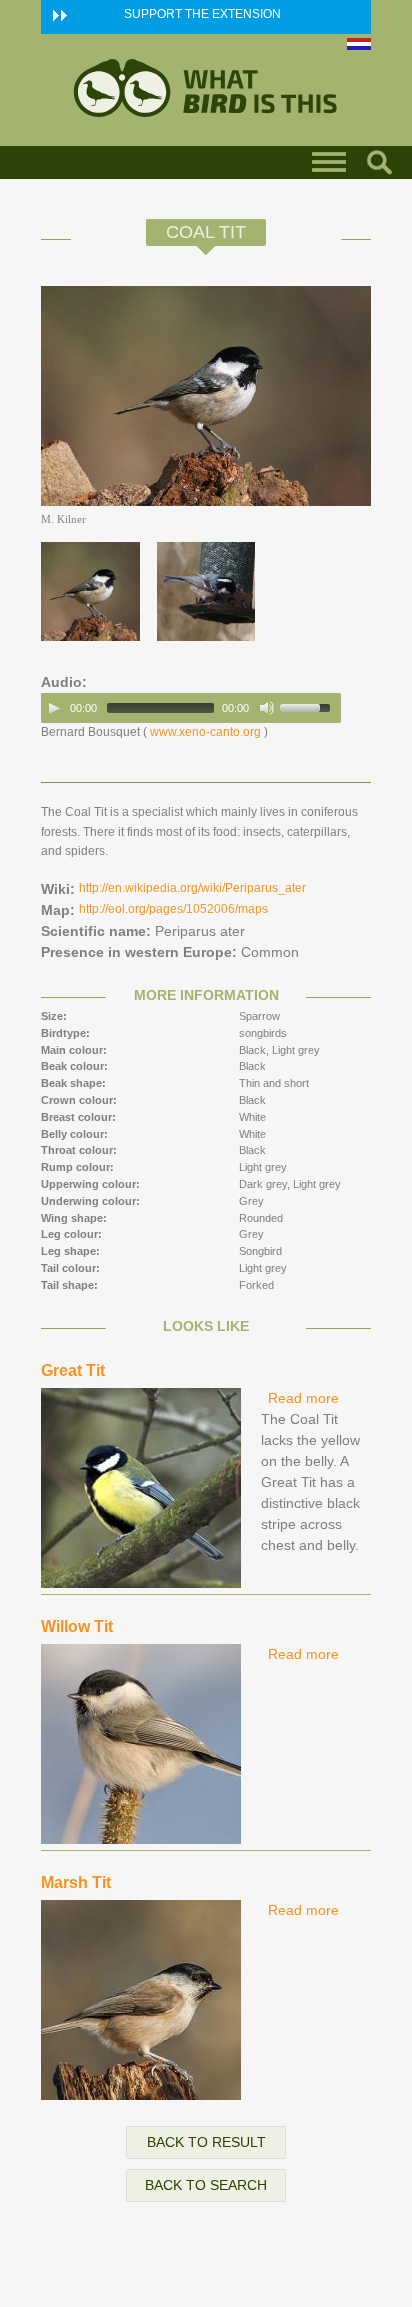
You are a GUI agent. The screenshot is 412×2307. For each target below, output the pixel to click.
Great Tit (73, 1370)
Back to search (206, 2185)
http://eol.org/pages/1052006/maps (173, 909)
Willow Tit (77, 1626)
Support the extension (202, 14)
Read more (303, 1398)
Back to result (206, 2142)
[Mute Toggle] (267, 708)
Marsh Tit (76, 1882)
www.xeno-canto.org (205, 732)
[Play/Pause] (54, 708)
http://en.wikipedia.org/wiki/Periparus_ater (192, 888)
